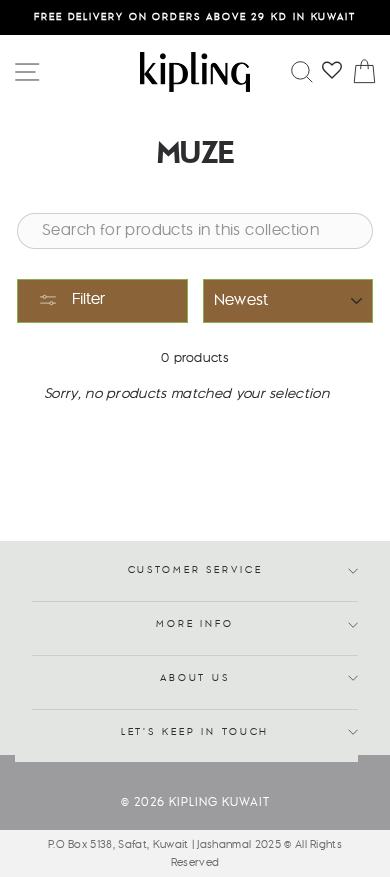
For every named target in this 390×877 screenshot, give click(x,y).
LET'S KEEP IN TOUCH (195, 732)
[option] (195, 17)
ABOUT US (195, 678)
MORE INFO (195, 624)
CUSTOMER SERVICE (195, 570)
